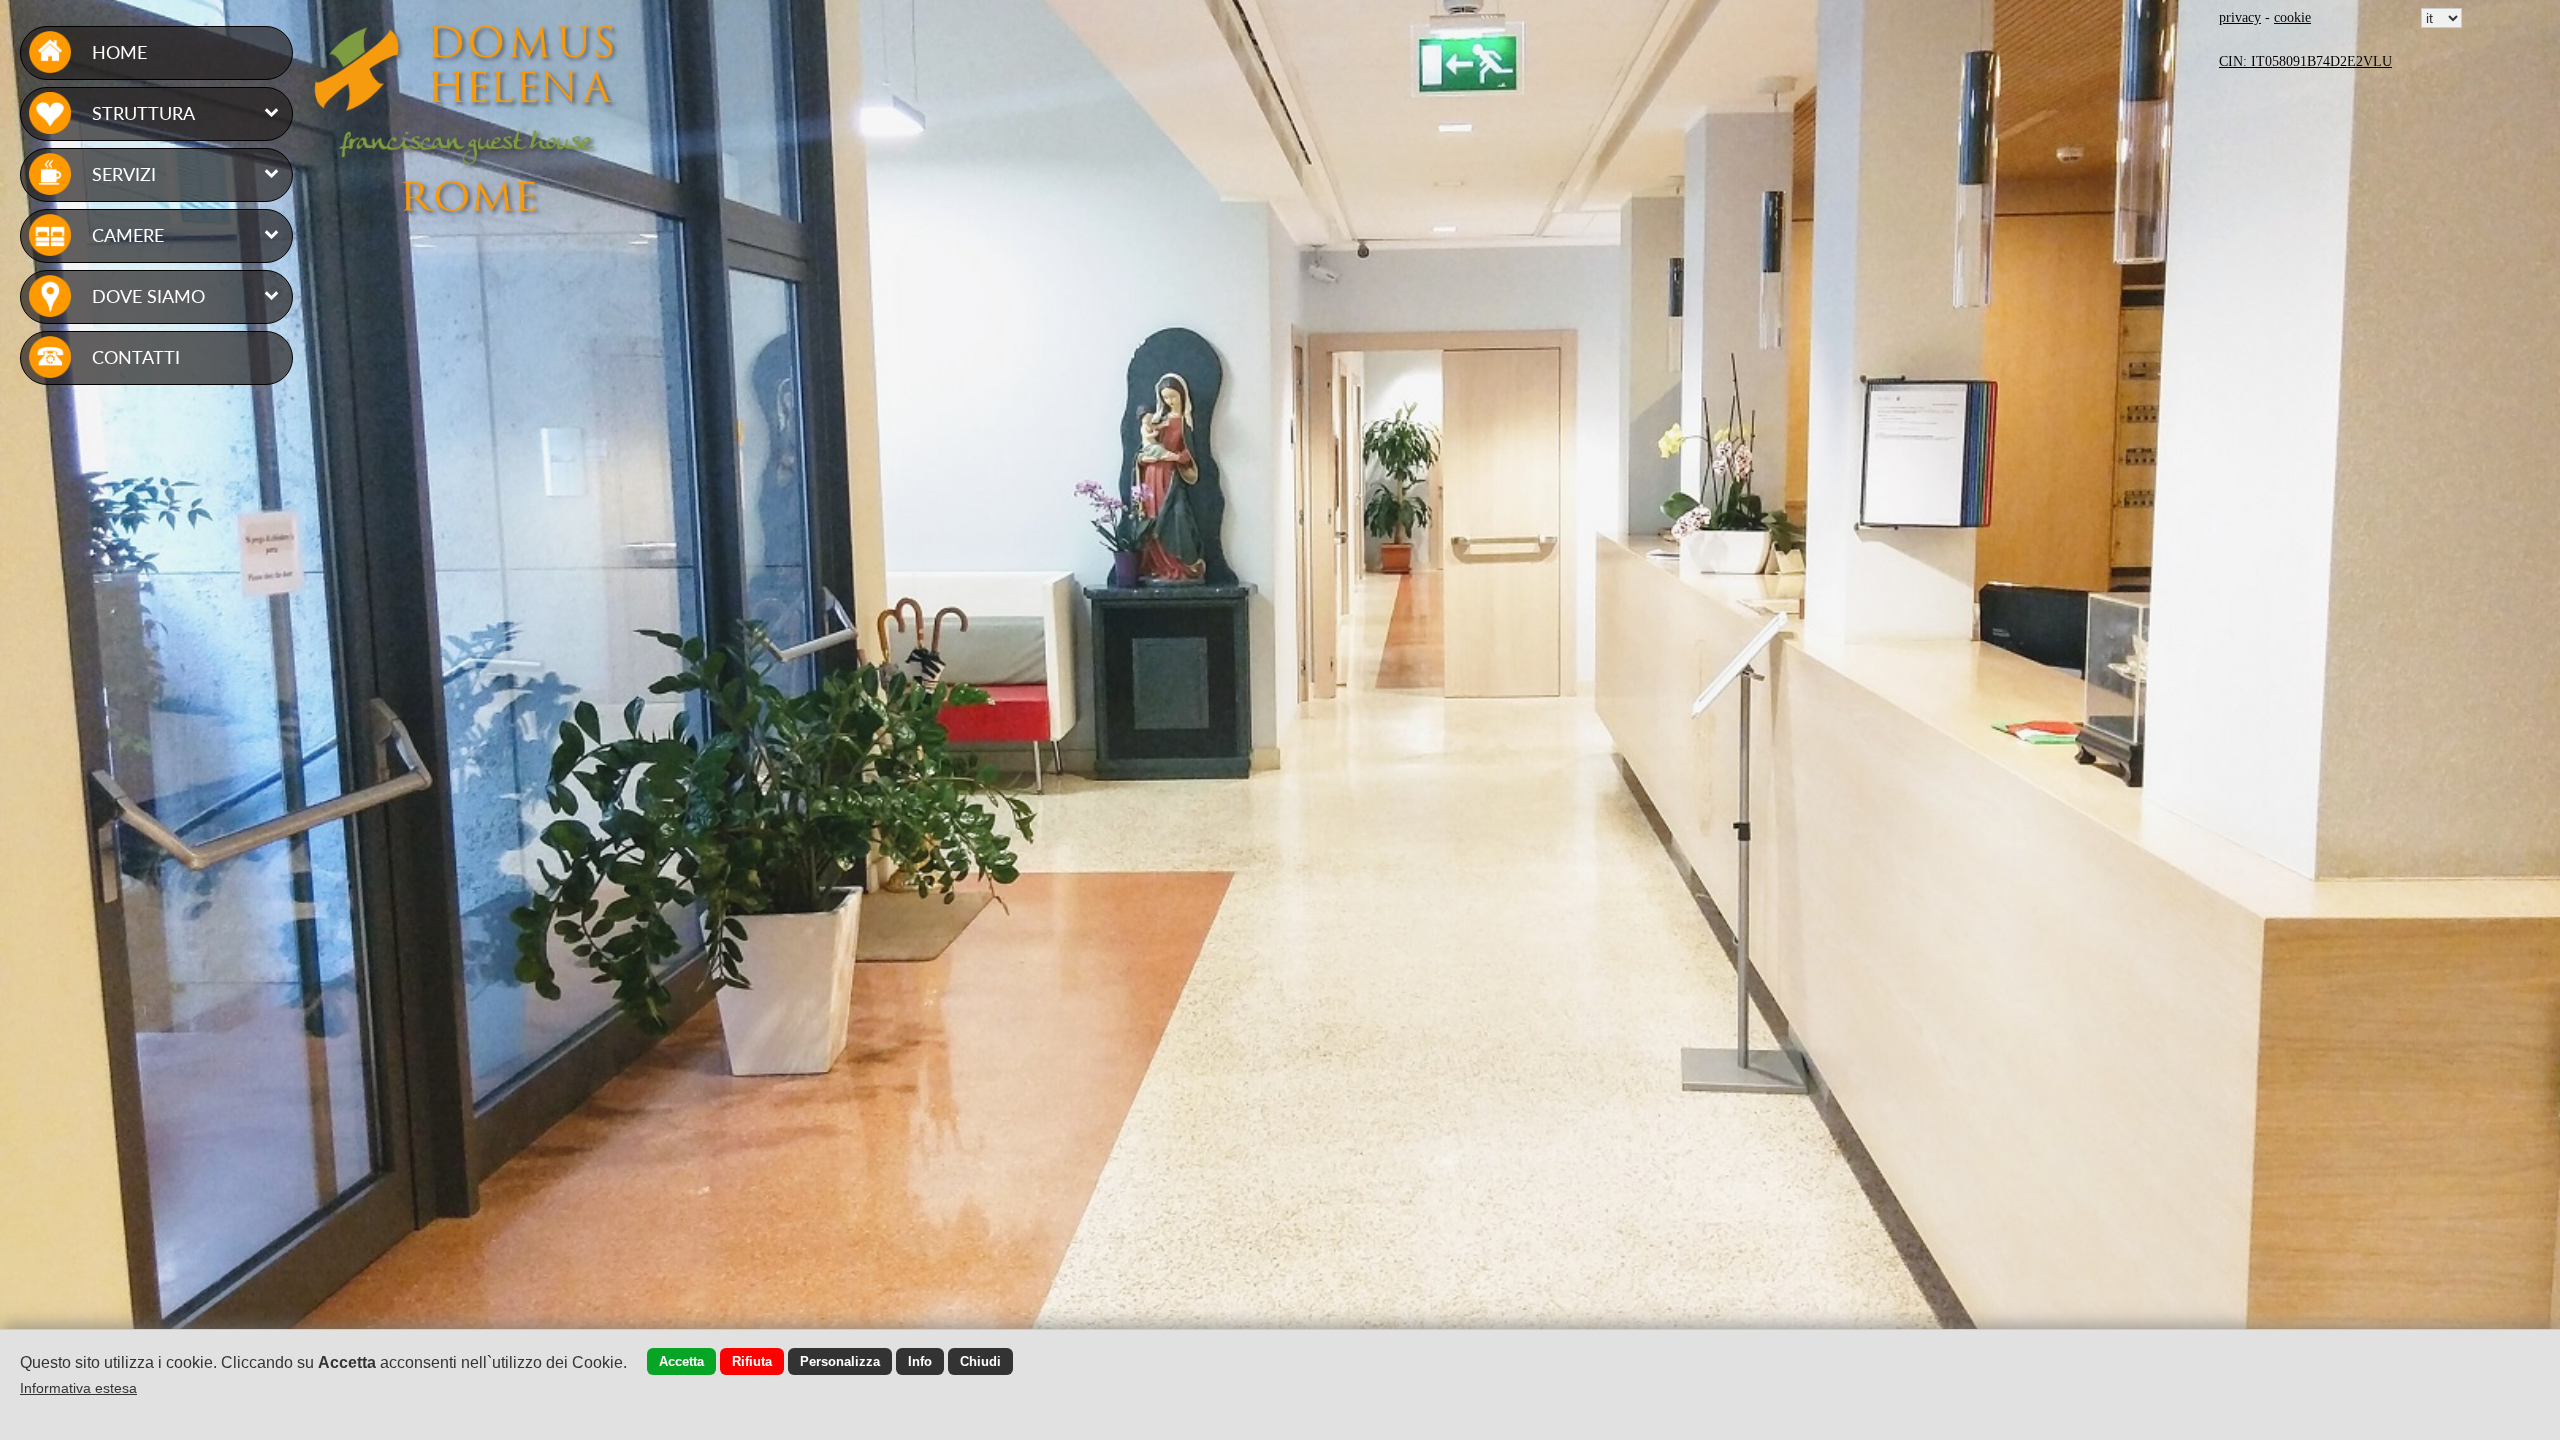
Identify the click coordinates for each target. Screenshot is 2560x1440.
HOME (119, 52)
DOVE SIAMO (148, 296)
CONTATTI (136, 357)
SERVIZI (124, 174)
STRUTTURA (143, 113)
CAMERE (128, 235)
